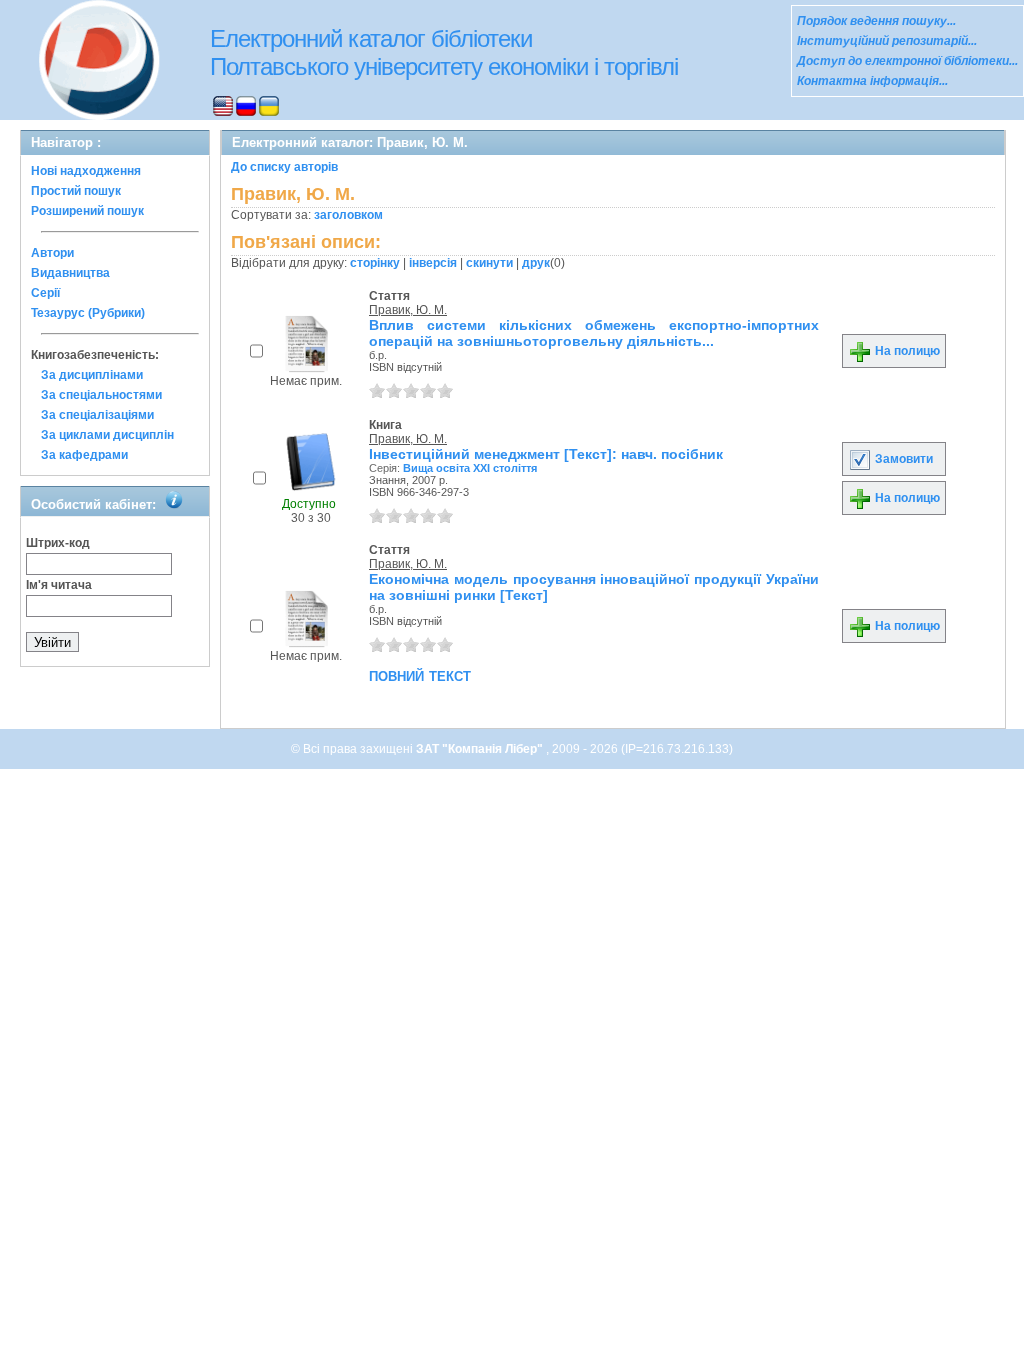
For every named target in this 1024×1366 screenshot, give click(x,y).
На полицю (906, 351)
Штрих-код (58, 543)
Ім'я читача (59, 585)
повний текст (420, 675)
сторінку (375, 263)
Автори (52, 253)
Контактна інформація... (872, 81)
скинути (489, 263)
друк (536, 263)
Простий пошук (76, 191)
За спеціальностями (101, 395)
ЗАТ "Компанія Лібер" (481, 749)
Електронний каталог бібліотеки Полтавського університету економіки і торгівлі (444, 52)
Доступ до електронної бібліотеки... (907, 61)
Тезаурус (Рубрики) (88, 313)
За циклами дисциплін (107, 435)
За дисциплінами (92, 375)
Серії (45, 293)
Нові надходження (86, 171)
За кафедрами (84, 455)
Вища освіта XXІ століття (470, 468)
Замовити (902, 459)
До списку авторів (284, 167)
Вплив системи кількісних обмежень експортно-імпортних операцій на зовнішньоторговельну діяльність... (594, 333)
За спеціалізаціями (97, 415)
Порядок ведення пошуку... (876, 21)
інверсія (433, 263)
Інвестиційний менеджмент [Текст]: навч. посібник (546, 454)
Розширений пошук (87, 211)
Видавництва (70, 273)
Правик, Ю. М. (408, 310)
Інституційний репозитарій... (887, 41)
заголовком (348, 215)
